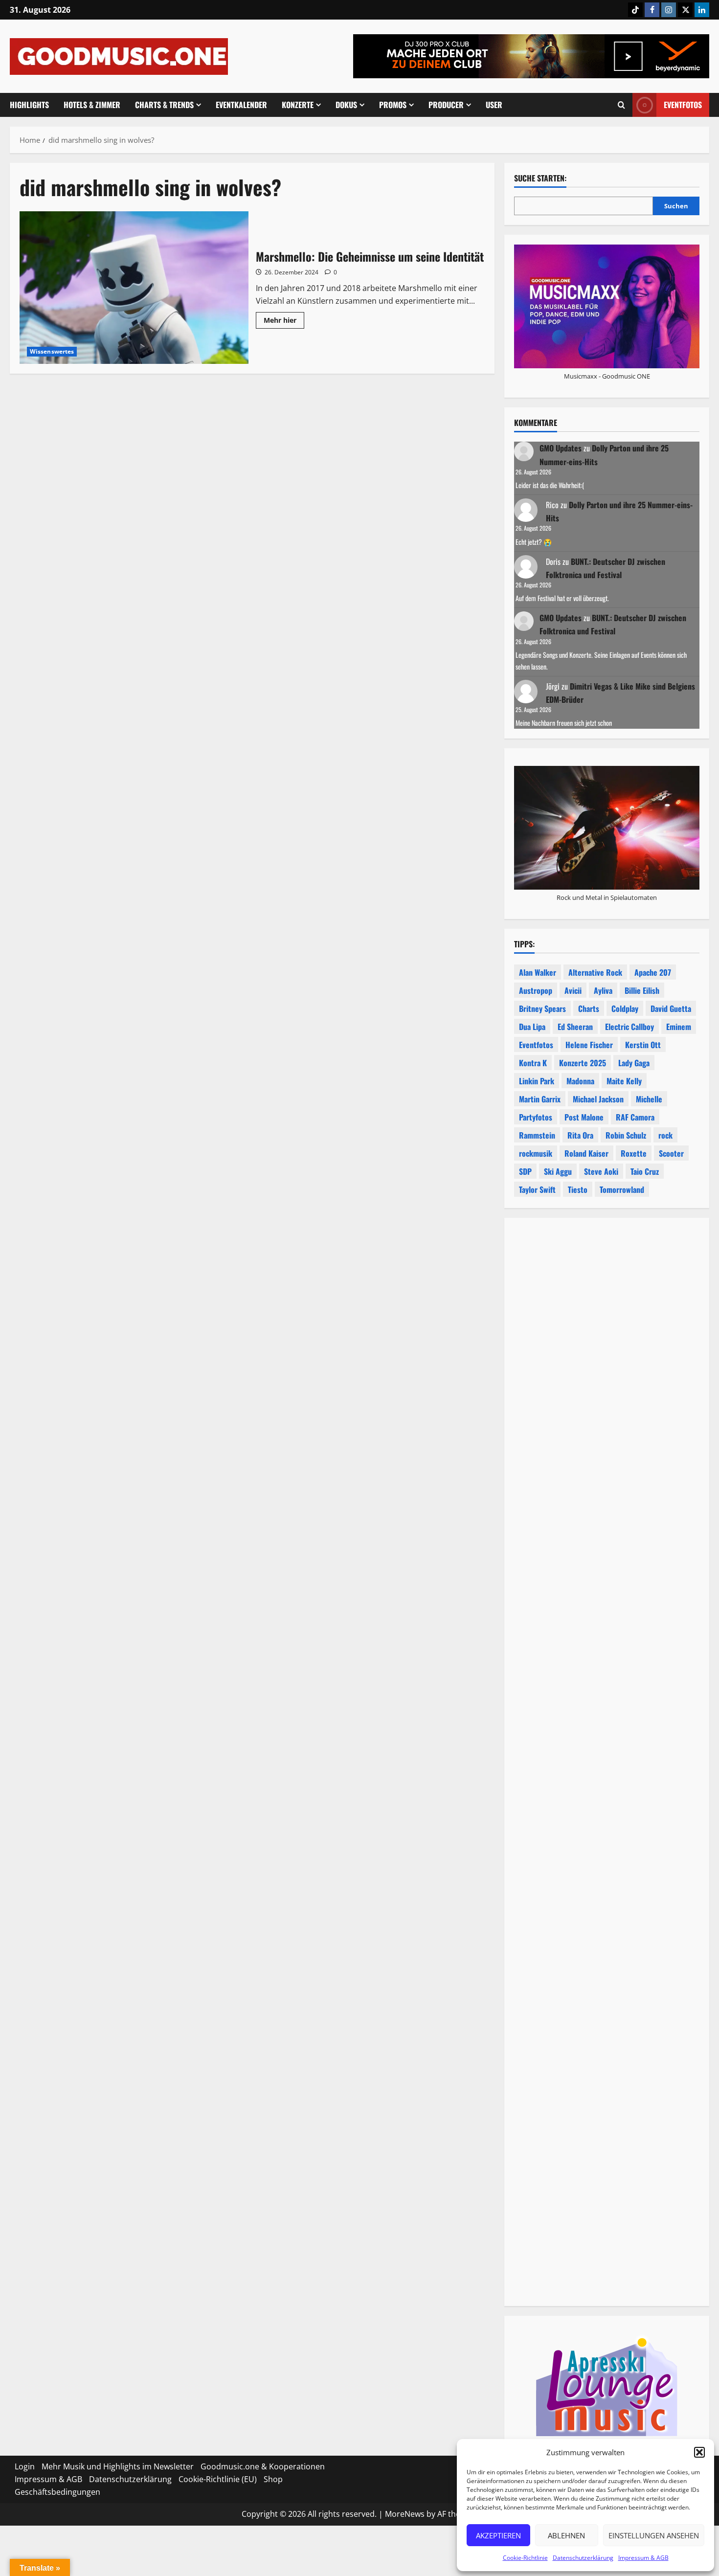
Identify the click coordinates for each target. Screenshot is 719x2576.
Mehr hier (284, 322)
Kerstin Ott (643, 1045)
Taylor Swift (537, 1189)
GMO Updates (561, 448)
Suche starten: (540, 178)
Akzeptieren (498, 2535)
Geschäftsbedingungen (57, 2492)
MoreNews (405, 2514)
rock (665, 1135)
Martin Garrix (540, 1099)
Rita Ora (580, 1135)
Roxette (634, 1153)
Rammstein (537, 1135)
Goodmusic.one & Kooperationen (263, 2466)
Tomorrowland (622, 1189)
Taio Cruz (645, 1171)
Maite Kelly (624, 1081)
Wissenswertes (52, 351)
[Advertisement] (607, 1662)
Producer (446, 105)
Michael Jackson (598, 1099)
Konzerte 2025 (583, 1063)
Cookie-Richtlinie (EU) (218, 2479)
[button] (699, 2452)
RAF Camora (635, 1117)
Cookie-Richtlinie (525, 2558)
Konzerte (298, 105)
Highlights (29, 105)
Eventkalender (241, 105)
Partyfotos (536, 1117)
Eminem (679, 1027)
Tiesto (578, 1189)
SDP (525, 1171)
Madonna (580, 1081)
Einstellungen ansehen (654, 2535)
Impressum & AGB (643, 2558)
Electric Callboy (629, 1027)
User (494, 105)
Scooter (671, 1153)
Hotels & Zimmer (92, 105)
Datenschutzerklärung (583, 2558)
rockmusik (536, 1153)
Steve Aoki (601, 1171)
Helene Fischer (589, 1045)
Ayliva (603, 990)
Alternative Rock (595, 972)
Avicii (573, 990)
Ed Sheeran (575, 1027)
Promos (393, 105)
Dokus (346, 105)
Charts (589, 1008)
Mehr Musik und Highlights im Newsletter (118, 2466)
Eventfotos (683, 105)
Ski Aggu (558, 1171)
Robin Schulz (626, 1135)
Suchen (676, 206)
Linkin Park (537, 1081)
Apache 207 (653, 972)
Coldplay (625, 1008)
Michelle (649, 1099)
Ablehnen (566, 2535)
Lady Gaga (634, 1063)
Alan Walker (538, 972)
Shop (273, 2479)
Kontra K (533, 1063)
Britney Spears (542, 1008)
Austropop (536, 990)
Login (25, 2466)
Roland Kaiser (586, 1153)
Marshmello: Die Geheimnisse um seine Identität (134, 288)
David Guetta (671, 1008)
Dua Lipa (532, 1027)
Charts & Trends (164, 105)
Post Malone (584, 1117)
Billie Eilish (642, 990)
